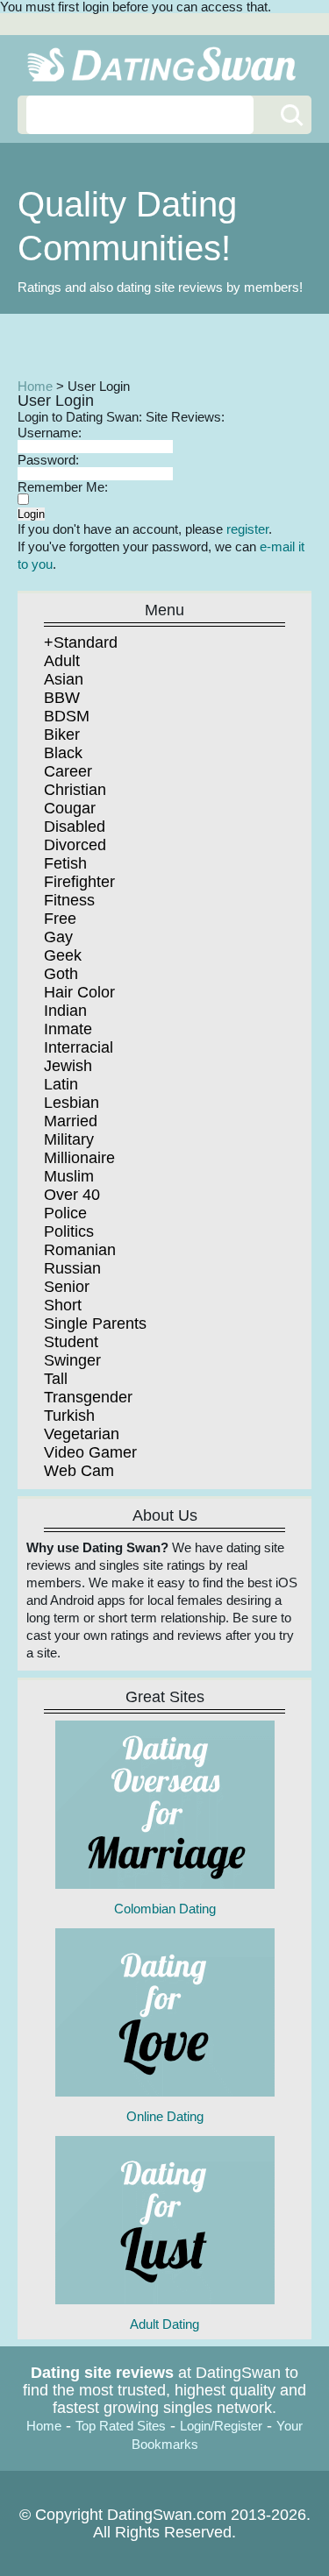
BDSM (67, 716)
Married (71, 1121)
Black (63, 753)
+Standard (81, 642)
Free (60, 919)
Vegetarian (82, 1434)
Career (68, 771)
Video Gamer (90, 1452)
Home (35, 386)
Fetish (65, 863)
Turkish (69, 1416)
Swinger (72, 1360)
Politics (69, 1231)
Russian (72, 1268)
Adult (62, 661)
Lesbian (72, 1103)
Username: (50, 433)
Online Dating (165, 2116)
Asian (64, 679)
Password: (48, 460)
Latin (61, 1084)
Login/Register (221, 2426)
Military (69, 1139)
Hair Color (79, 992)
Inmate (68, 1029)
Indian (65, 1011)
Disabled (75, 827)
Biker (62, 734)
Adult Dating (164, 2324)
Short (63, 1305)
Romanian (80, 1250)
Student (71, 1342)
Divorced (75, 845)
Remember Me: (63, 487)
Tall (56, 1379)
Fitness (69, 900)
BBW (62, 698)
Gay (58, 937)
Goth (61, 974)
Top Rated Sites (121, 2426)
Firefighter (79, 882)
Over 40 (72, 1195)
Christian (75, 790)
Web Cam (79, 1471)
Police (65, 1213)
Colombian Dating (165, 1909)
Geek (63, 955)
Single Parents (95, 1323)
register (247, 529)
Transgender (88, 1397)
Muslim (69, 1176)
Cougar (70, 808)
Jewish (68, 1066)
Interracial (79, 1047)
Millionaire (79, 1158)
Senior (67, 1287)
